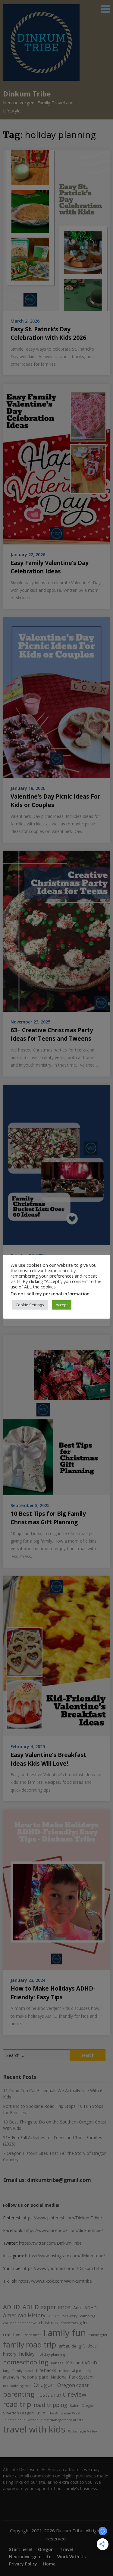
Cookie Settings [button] (30, 1305)
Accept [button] (62, 1305)
